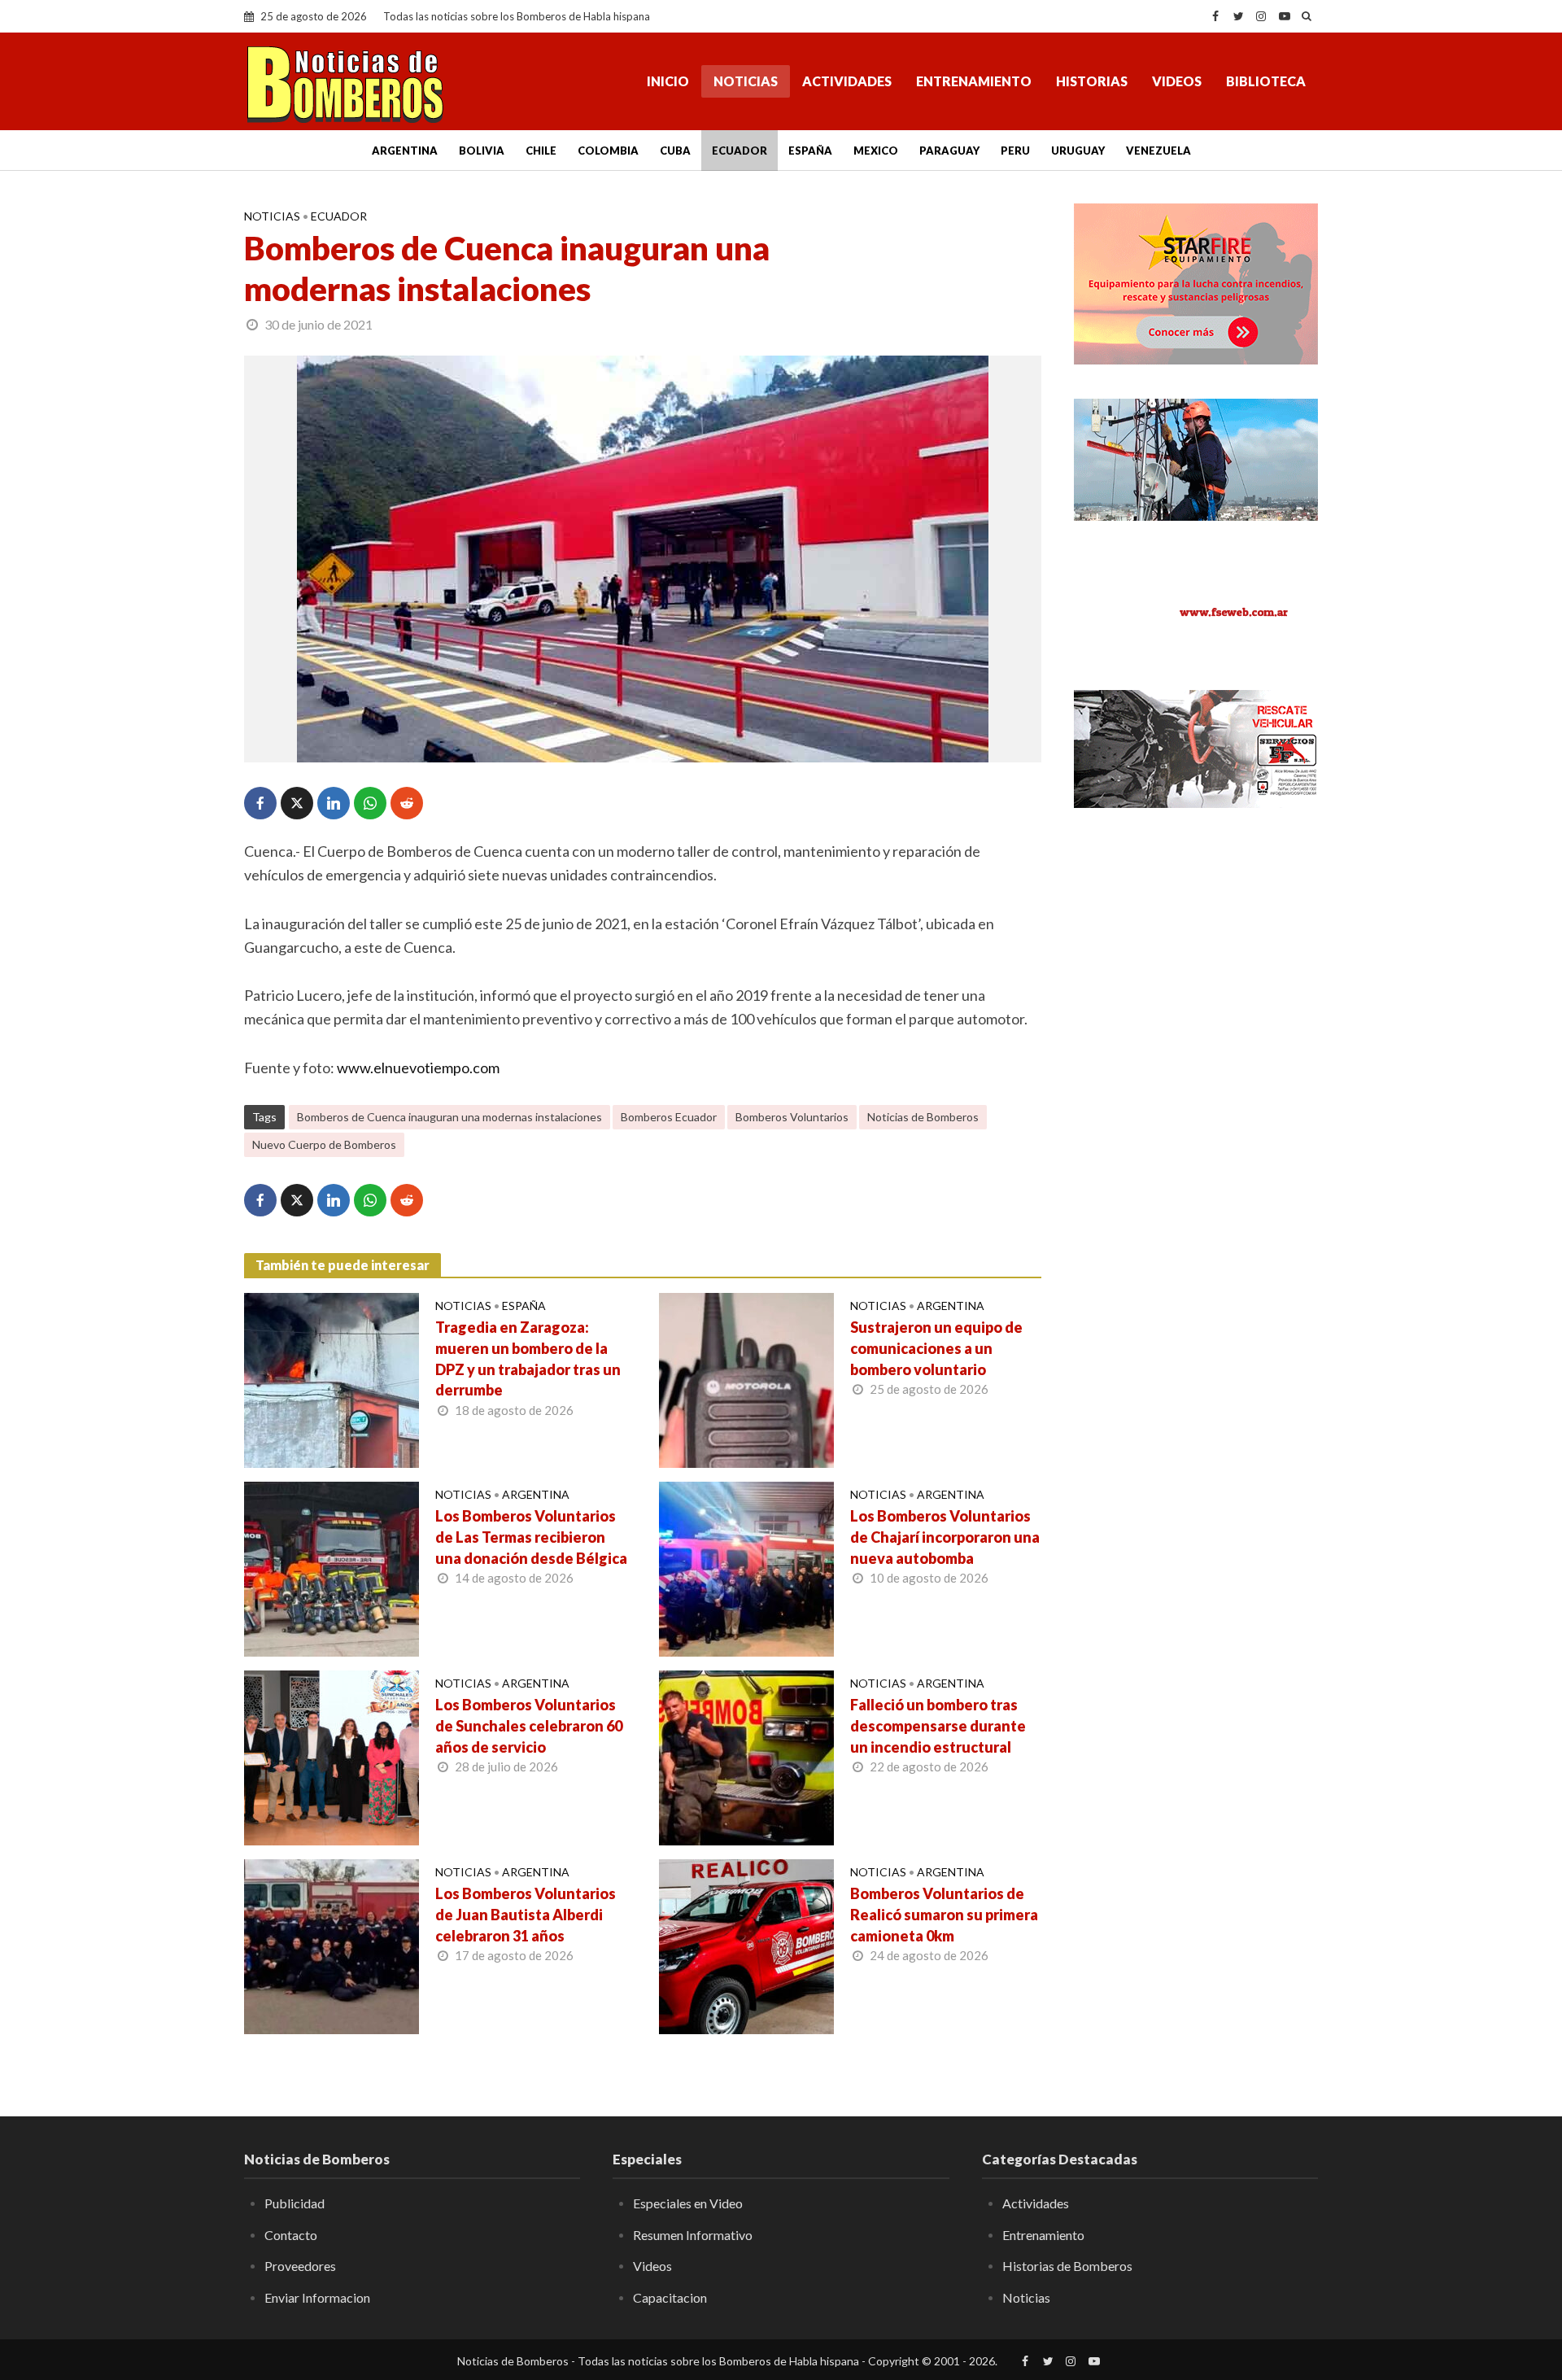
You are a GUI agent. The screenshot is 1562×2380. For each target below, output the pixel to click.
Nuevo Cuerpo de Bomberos (324, 1144)
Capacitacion (670, 2297)
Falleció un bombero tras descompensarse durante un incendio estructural (938, 1726)
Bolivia (482, 151)
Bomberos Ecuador (669, 1117)
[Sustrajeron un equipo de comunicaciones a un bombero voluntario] (746, 1378)
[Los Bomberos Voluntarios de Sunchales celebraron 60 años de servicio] (332, 1756)
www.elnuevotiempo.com (418, 1068)
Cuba (675, 151)
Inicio (668, 81)
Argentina (405, 151)
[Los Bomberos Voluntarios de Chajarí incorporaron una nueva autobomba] (746, 1567)
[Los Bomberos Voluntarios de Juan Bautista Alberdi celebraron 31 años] (332, 1945)
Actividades (847, 81)
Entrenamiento (974, 81)
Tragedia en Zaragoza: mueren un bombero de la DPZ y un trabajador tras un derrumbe (528, 1359)
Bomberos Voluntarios (792, 1117)
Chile (541, 151)
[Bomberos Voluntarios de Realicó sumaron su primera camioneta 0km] (746, 1945)
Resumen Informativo (693, 2235)
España (810, 151)
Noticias (746, 81)
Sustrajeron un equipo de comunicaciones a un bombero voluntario (936, 1348)
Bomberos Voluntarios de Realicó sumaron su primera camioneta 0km (944, 1915)
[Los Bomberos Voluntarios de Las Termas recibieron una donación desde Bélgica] (332, 1567)
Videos (1177, 81)
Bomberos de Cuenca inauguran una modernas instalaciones (449, 1117)
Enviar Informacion (317, 2297)
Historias (1092, 81)
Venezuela (1158, 151)
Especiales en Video (688, 2203)
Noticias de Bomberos (923, 1117)
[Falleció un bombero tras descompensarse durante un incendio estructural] (746, 1756)
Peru (1015, 151)
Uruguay (1078, 151)
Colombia (608, 151)
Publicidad (295, 2203)
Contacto (291, 2235)
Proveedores (300, 2266)
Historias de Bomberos (1067, 2266)
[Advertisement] (1196, 1086)
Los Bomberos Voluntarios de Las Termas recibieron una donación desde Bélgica (531, 1537)
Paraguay (949, 151)
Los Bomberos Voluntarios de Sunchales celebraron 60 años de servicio (529, 1726)
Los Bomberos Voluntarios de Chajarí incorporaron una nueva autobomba (945, 1537)
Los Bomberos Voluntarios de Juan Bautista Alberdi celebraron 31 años (526, 1915)
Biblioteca (1266, 81)
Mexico (876, 151)
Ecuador (740, 151)
